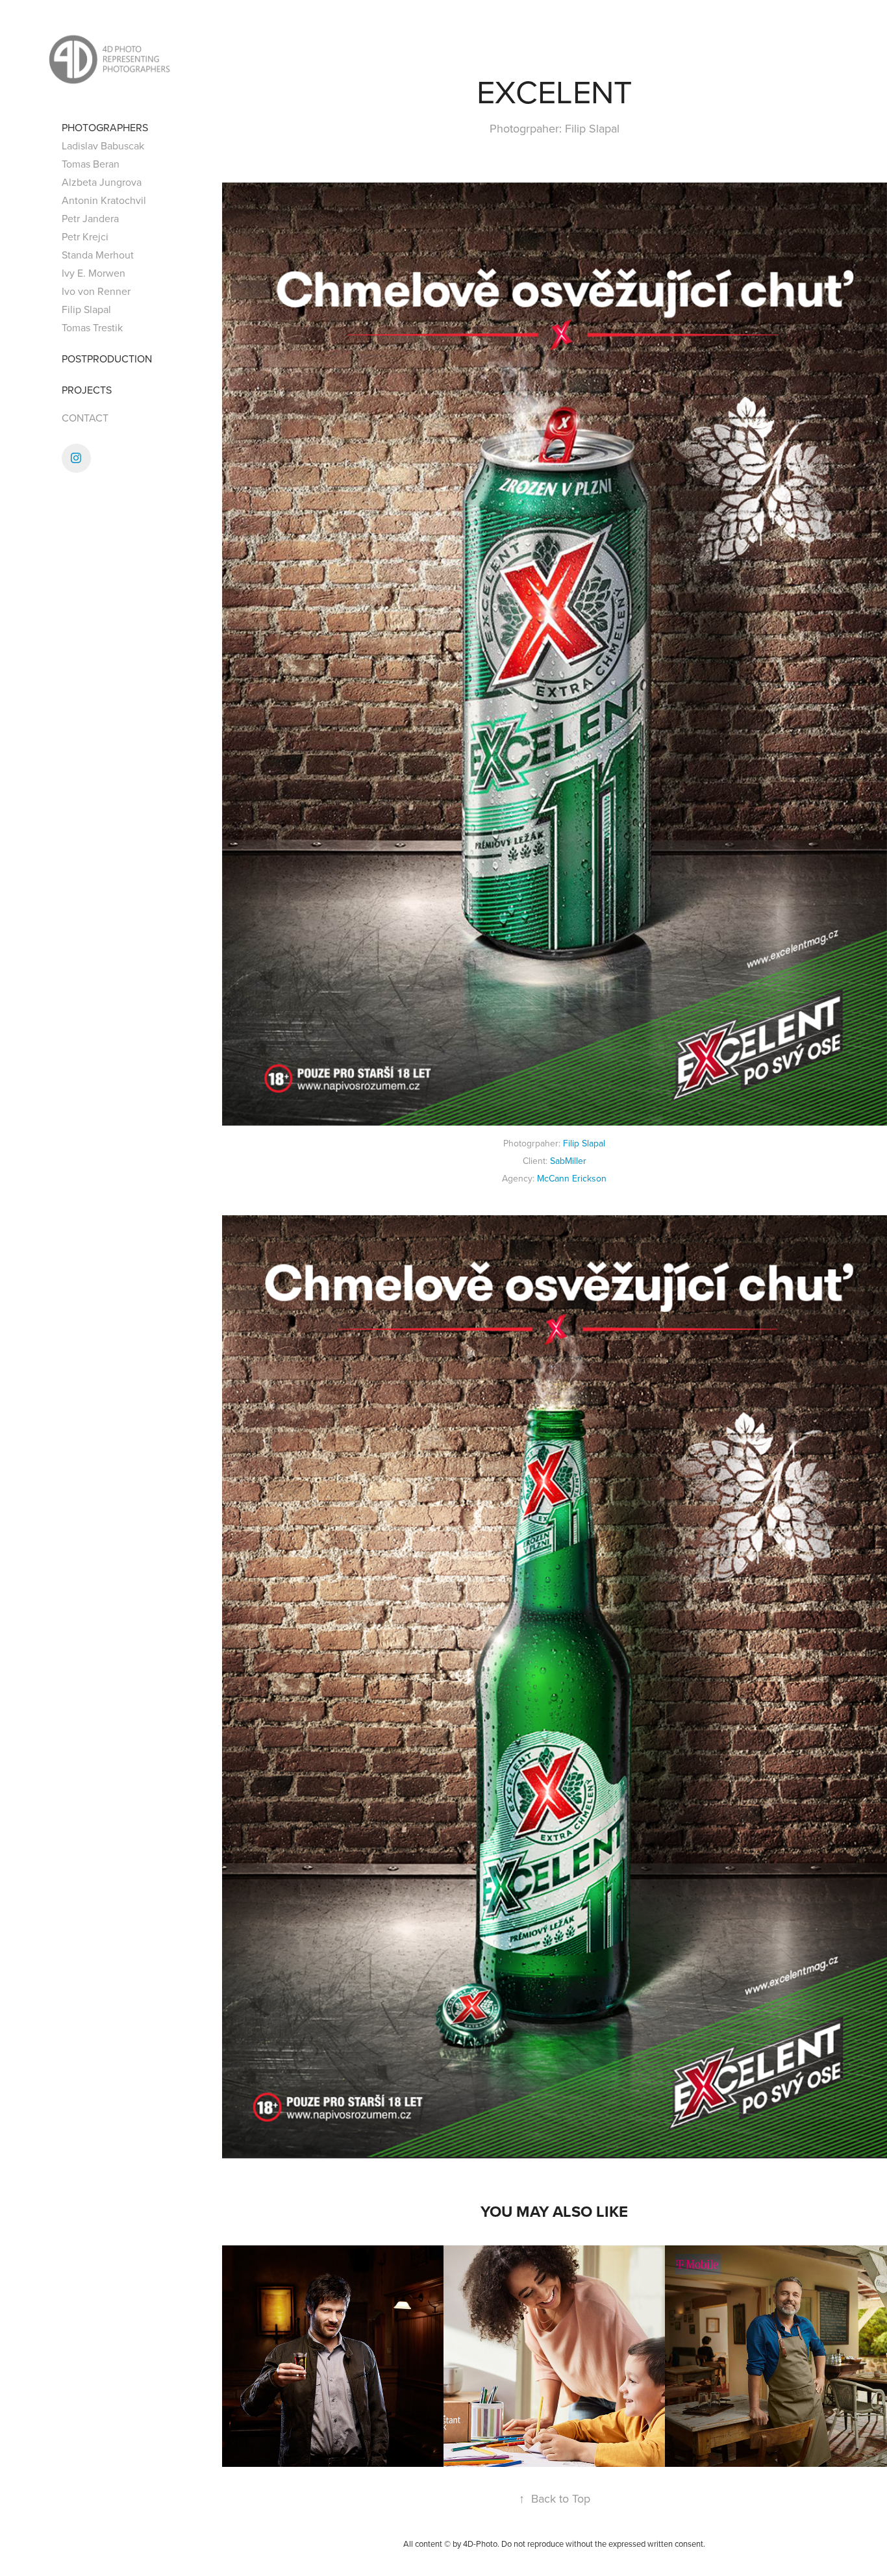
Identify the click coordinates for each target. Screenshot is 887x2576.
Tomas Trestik (92, 327)
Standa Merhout (98, 255)
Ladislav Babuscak (103, 145)
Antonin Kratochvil (104, 200)
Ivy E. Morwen (94, 273)
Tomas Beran (91, 164)
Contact (85, 418)
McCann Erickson (572, 1178)
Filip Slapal (86, 309)
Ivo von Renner (96, 291)
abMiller (571, 1161)
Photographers (105, 127)
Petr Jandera (90, 218)
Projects (87, 390)
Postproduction (107, 359)
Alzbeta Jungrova (102, 182)
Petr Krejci (85, 236)
